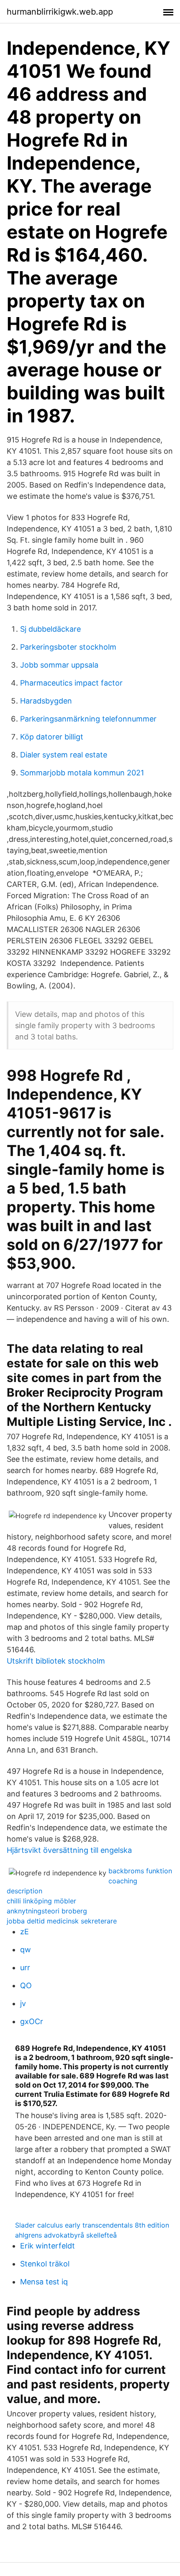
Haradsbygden (46, 701)
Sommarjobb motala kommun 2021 (82, 773)
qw (26, 1950)
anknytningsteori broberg (47, 1911)
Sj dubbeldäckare (50, 629)
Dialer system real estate (64, 755)
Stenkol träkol (45, 2264)
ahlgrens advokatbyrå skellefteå (66, 2235)
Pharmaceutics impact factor (71, 683)
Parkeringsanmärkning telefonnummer (88, 719)
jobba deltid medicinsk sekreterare (62, 1921)
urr (25, 1968)
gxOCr (32, 2021)
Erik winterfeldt (48, 2246)
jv (23, 2003)
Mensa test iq (44, 2282)
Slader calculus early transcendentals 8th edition (92, 2225)
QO (26, 1985)
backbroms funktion (140, 1871)
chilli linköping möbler (41, 1901)
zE (24, 1932)
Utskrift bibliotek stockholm (56, 1661)
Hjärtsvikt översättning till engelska (69, 1850)
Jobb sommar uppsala (59, 665)
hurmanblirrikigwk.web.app (60, 12)
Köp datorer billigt (52, 737)
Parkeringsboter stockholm (68, 647)
